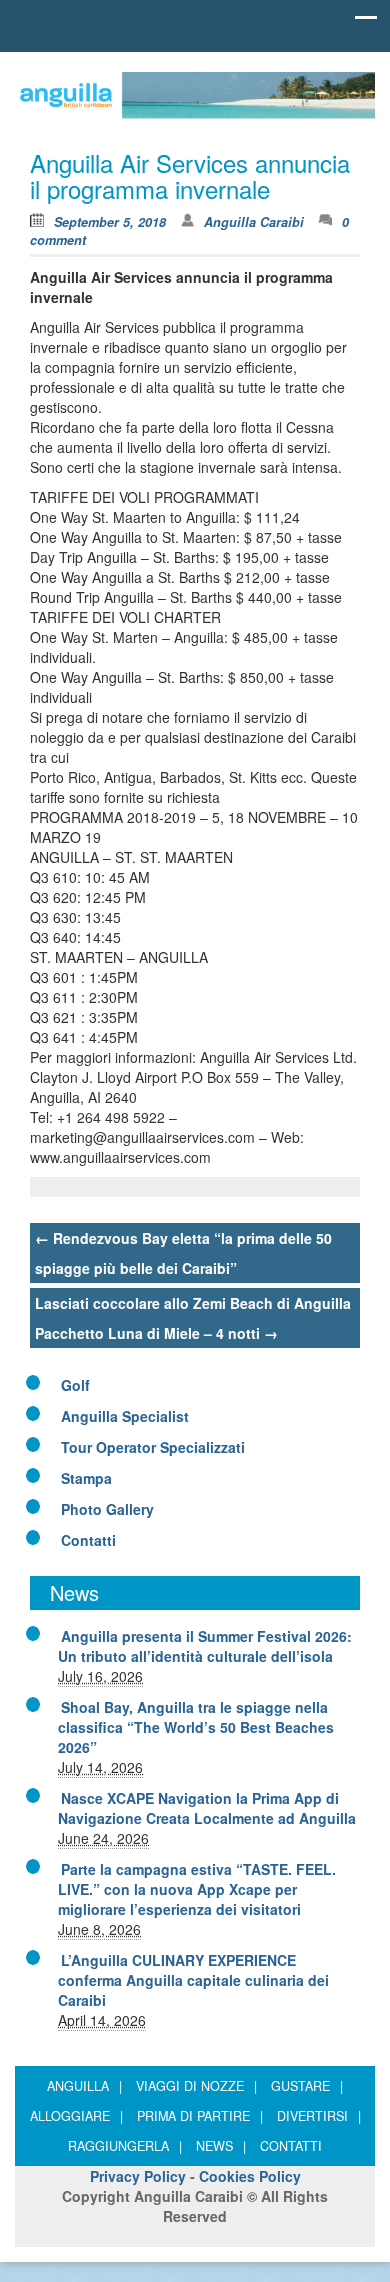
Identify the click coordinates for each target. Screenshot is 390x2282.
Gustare (307, 2086)
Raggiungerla (125, 2146)
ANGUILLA (84, 2086)
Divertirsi (319, 2116)
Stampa (86, 1478)
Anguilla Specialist (125, 1416)
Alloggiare (76, 2116)
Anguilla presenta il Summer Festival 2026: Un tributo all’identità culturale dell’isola (205, 1646)
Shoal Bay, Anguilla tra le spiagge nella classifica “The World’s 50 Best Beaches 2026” (196, 1727)
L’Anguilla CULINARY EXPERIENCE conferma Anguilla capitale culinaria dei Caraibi (193, 1980)
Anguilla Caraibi (254, 222)
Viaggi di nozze (196, 2086)
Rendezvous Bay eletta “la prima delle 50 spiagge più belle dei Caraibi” (183, 1253)
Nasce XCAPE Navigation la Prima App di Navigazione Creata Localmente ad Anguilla (207, 1808)
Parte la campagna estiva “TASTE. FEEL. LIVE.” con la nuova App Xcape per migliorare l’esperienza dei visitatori (197, 1889)
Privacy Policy (138, 2176)
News (221, 2146)
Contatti (88, 1540)
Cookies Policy (250, 2176)
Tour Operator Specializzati (153, 1447)
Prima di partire (200, 2116)
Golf (75, 1385)
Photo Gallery (107, 1509)
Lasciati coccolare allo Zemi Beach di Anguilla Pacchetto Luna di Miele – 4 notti (193, 1318)
